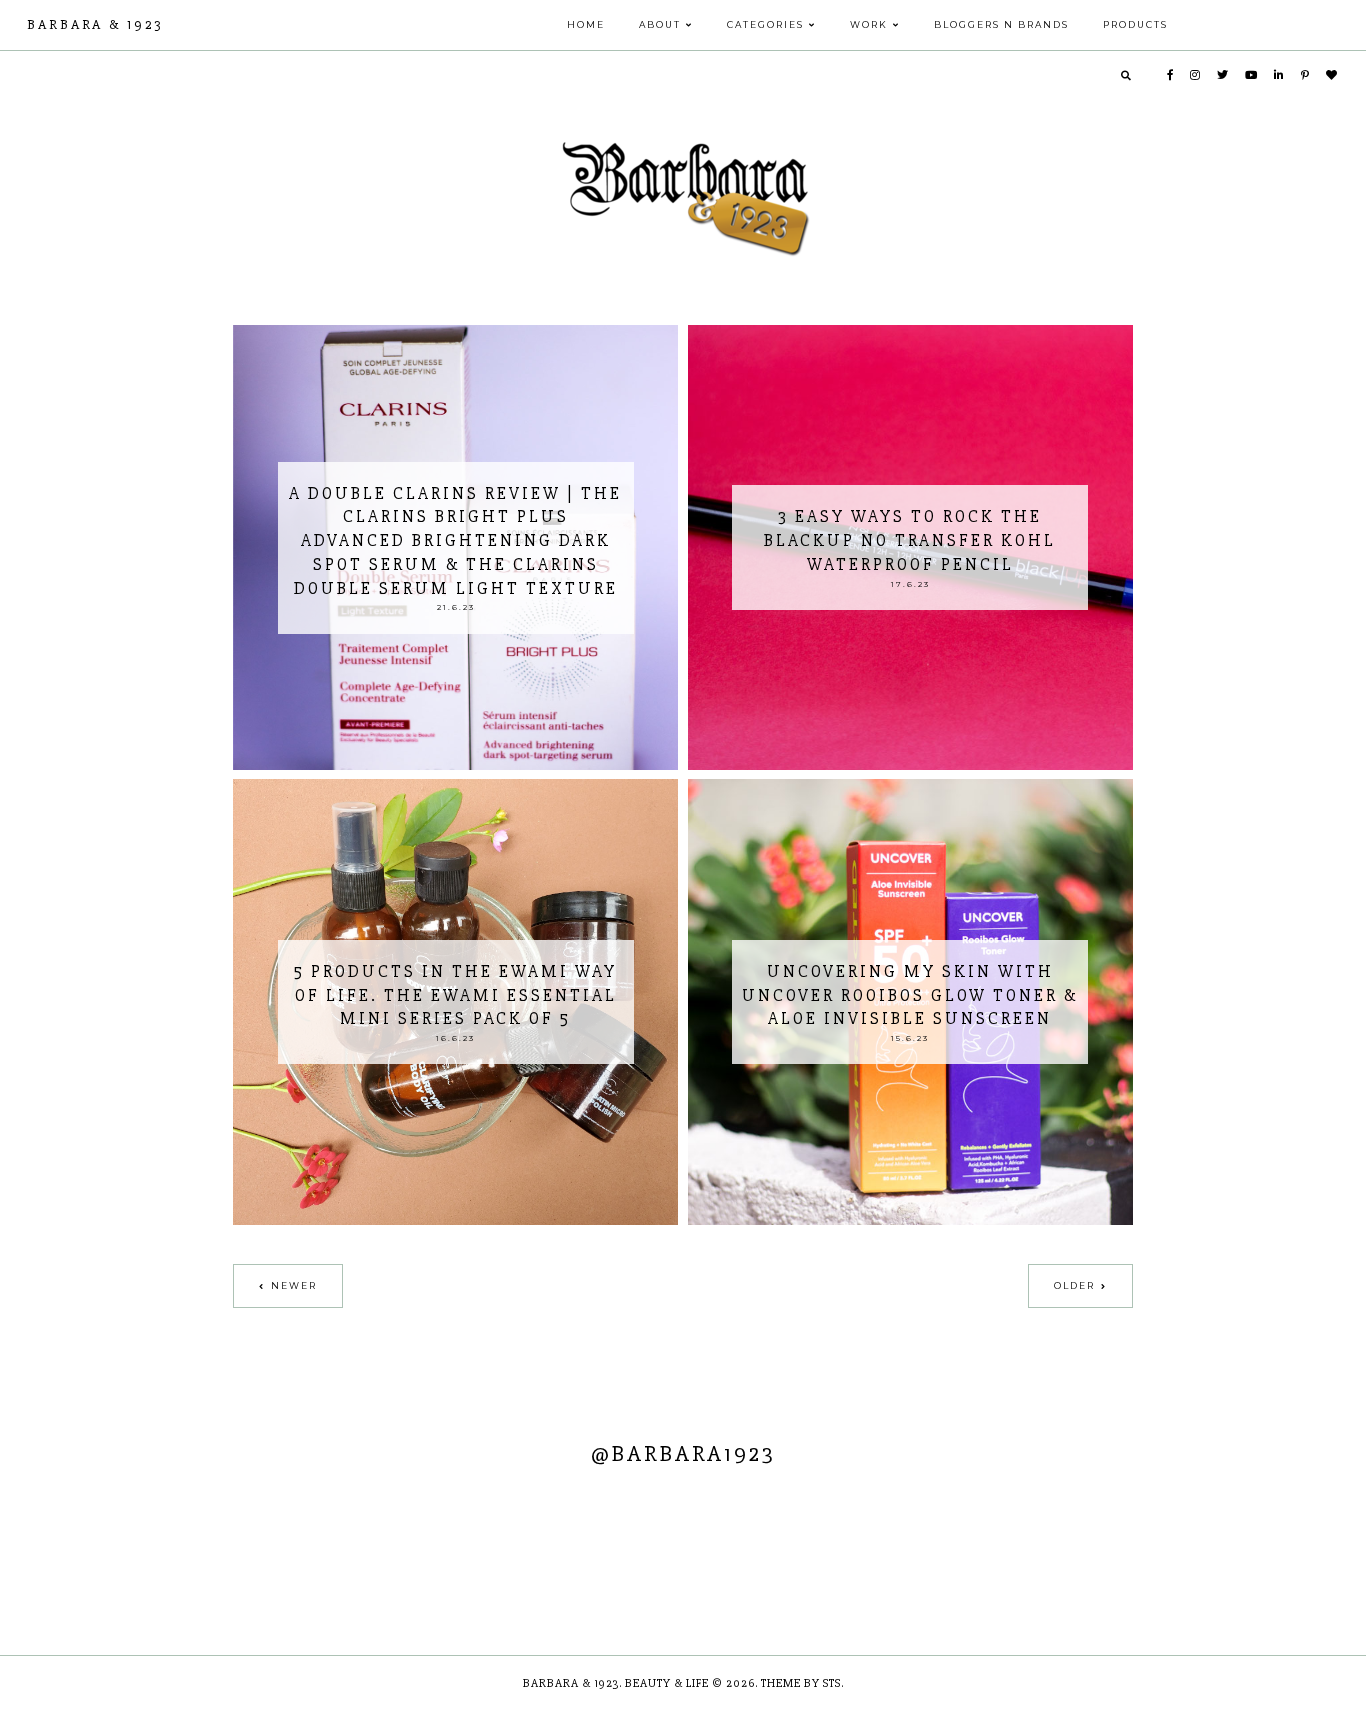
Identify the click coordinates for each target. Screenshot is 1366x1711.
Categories (765, 24)
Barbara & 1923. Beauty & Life (617, 1683)
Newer (294, 1285)
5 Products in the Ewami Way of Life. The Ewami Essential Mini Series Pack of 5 (455, 995)
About (660, 24)
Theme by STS (801, 1683)
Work (869, 24)
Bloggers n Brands (1001, 24)
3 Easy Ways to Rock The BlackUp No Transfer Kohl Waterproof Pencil (910, 540)
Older (1074, 1285)
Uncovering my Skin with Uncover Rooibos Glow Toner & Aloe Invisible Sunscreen (910, 995)
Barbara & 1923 (95, 24)
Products (1135, 24)
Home (586, 24)
